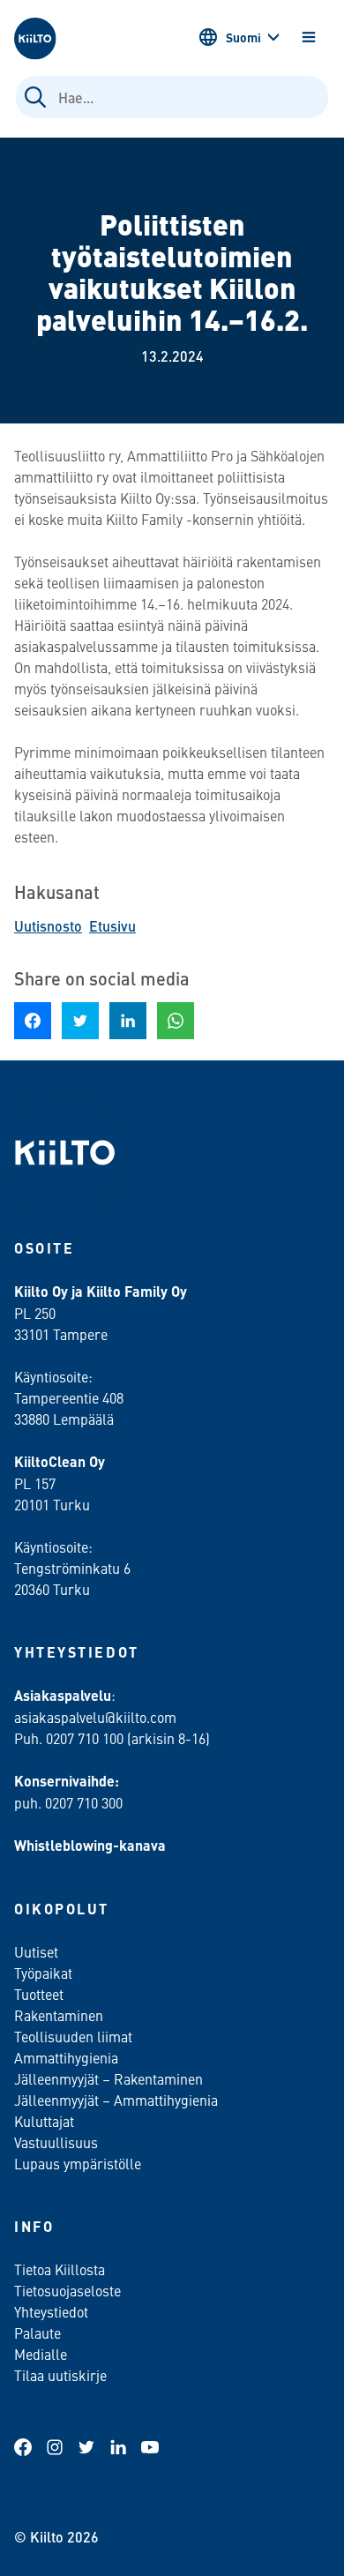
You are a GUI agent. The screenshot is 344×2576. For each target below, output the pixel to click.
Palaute (37, 2333)
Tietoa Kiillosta (60, 2269)
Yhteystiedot (51, 2311)
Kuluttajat (44, 2121)
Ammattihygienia (66, 2057)
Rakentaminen (59, 2015)
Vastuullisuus (56, 2142)
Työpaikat (43, 1973)
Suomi (243, 37)
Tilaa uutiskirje (60, 2375)
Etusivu (112, 926)
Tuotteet (39, 1994)
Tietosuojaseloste (67, 2290)
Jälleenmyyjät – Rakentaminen (108, 2078)
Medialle (42, 2354)
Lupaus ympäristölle (78, 2163)
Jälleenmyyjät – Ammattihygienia (116, 2100)
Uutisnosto (48, 926)
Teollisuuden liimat (73, 2036)
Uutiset (36, 1951)
